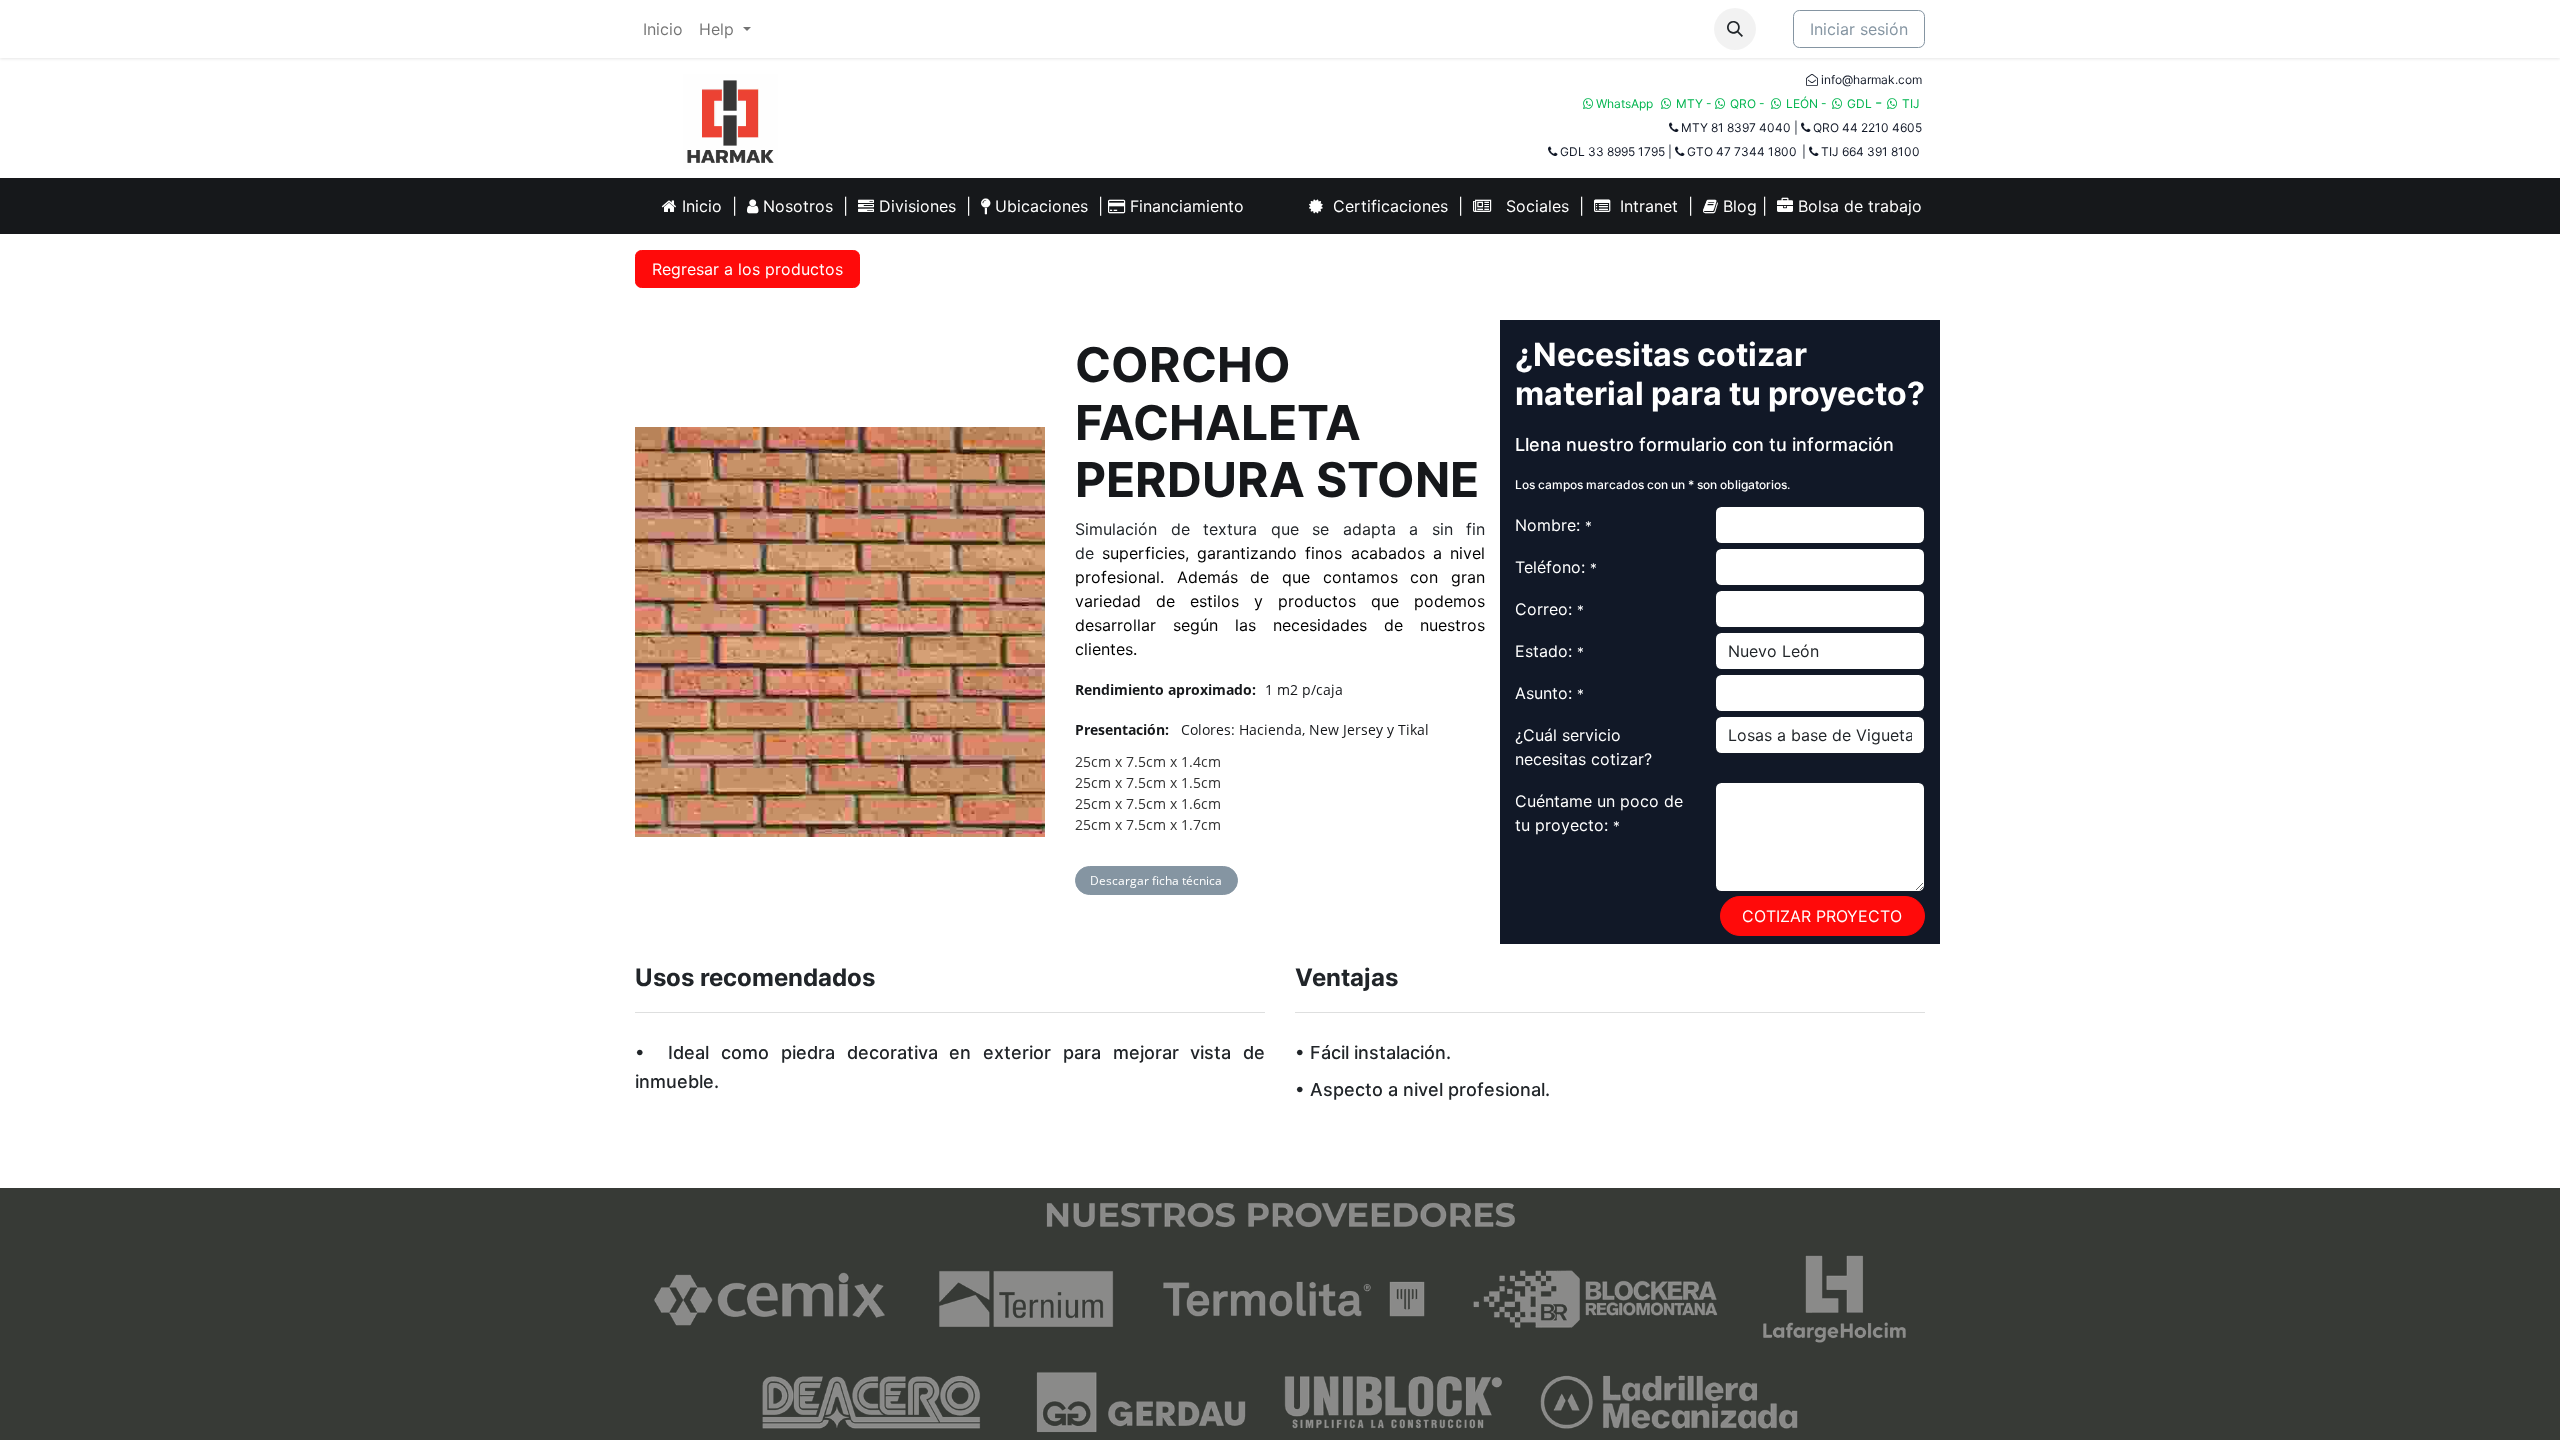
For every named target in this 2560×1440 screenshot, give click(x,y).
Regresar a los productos (747, 269)
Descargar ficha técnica (1156, 880)
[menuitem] (663, 29)
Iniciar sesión (1859, 29)
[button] (1735, 29)
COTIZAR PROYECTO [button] (1822, 916)
